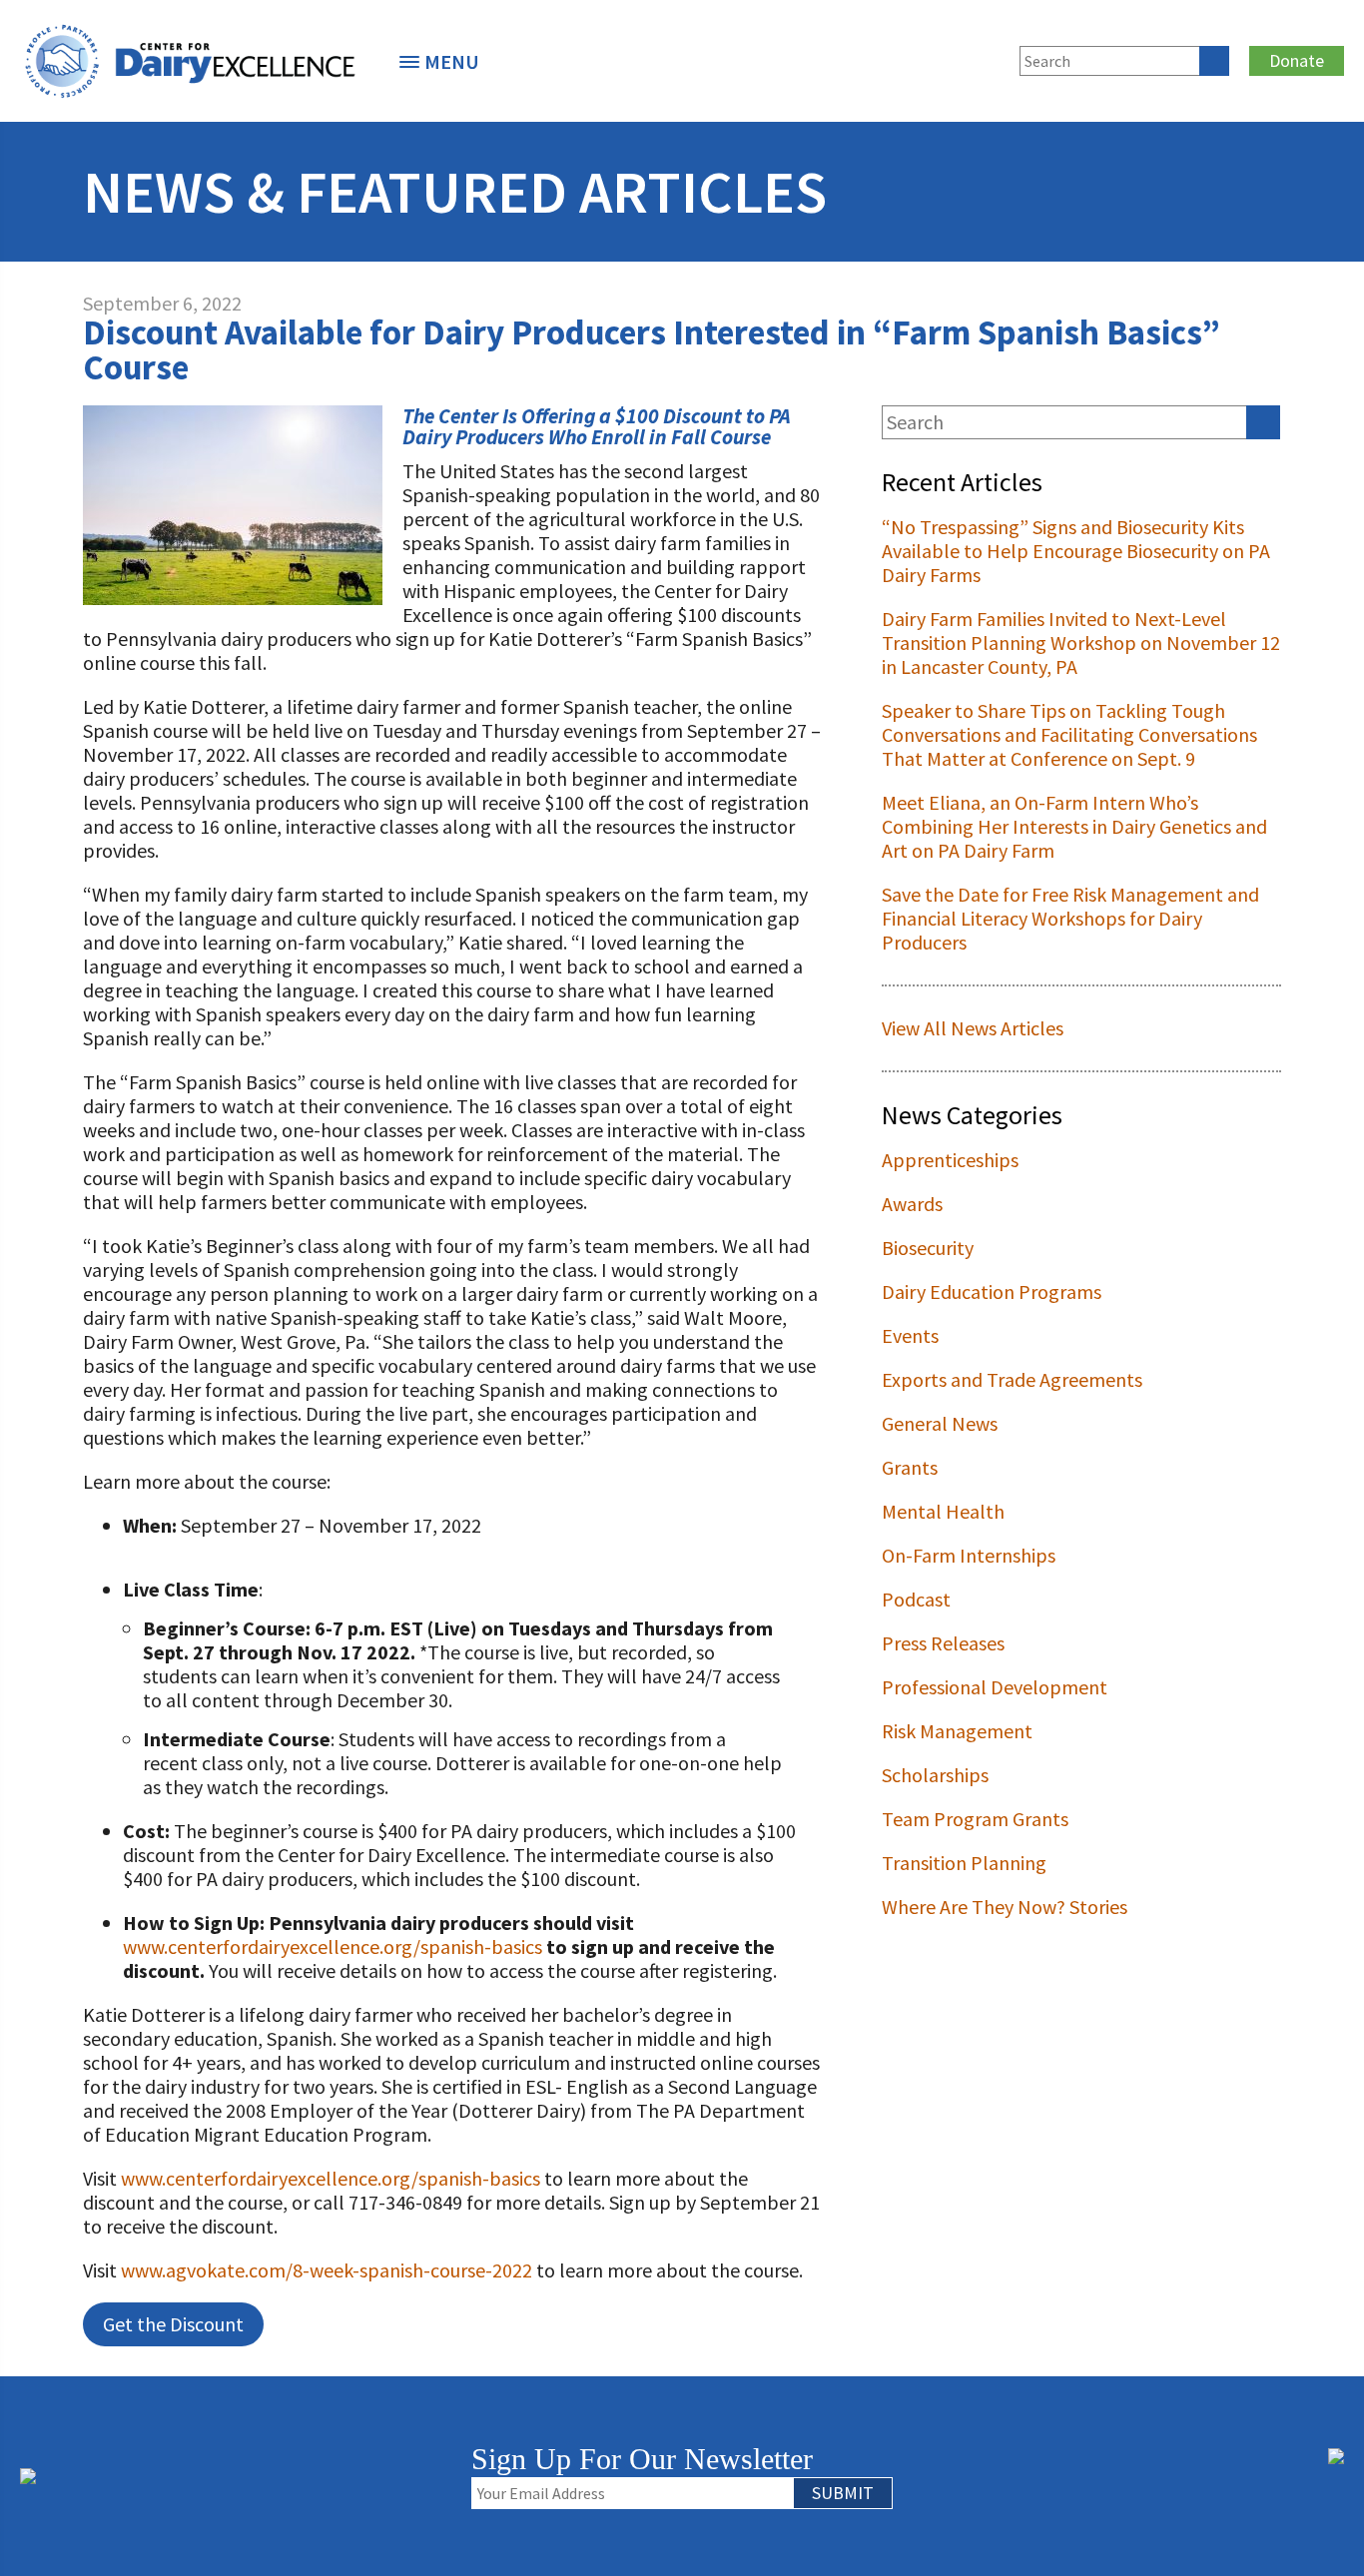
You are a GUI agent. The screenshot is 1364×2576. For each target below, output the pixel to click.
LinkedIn (920, 58)
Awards (912, 1204)
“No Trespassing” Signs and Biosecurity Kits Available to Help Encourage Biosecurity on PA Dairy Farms (1076, 551)
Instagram (953, 58)
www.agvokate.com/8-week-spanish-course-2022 (327, 2270)
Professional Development (995, 1687)
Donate (1297, 60)
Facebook (854, 58)
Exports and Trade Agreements (1012, 1379)
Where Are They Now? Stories (1005, 1907)
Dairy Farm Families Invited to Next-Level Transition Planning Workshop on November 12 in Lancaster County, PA (1081, 643)
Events (910, 1335)
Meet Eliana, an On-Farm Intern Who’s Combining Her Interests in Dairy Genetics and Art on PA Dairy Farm (1074, 826)
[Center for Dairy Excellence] (190, 61)
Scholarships (935, 1775)
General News (940, 1423)
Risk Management (957, 1731)
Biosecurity (928, 1248)
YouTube (986, 58)
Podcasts (811, 58)
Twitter (887, 58)
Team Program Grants (975, 1819)
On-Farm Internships (969, 1555)
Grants (910, 1467)
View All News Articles (973, 1028)
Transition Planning (964, 1863)
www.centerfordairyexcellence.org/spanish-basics (333, 1946)
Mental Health (943, 1511)
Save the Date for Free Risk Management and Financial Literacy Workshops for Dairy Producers (1070, 918)
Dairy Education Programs (992, 1291)
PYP (778, 58)
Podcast (916, 1599)
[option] (190, 61)
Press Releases (943, 1643)
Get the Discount (173, 2324)
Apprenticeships (950, 1160)
